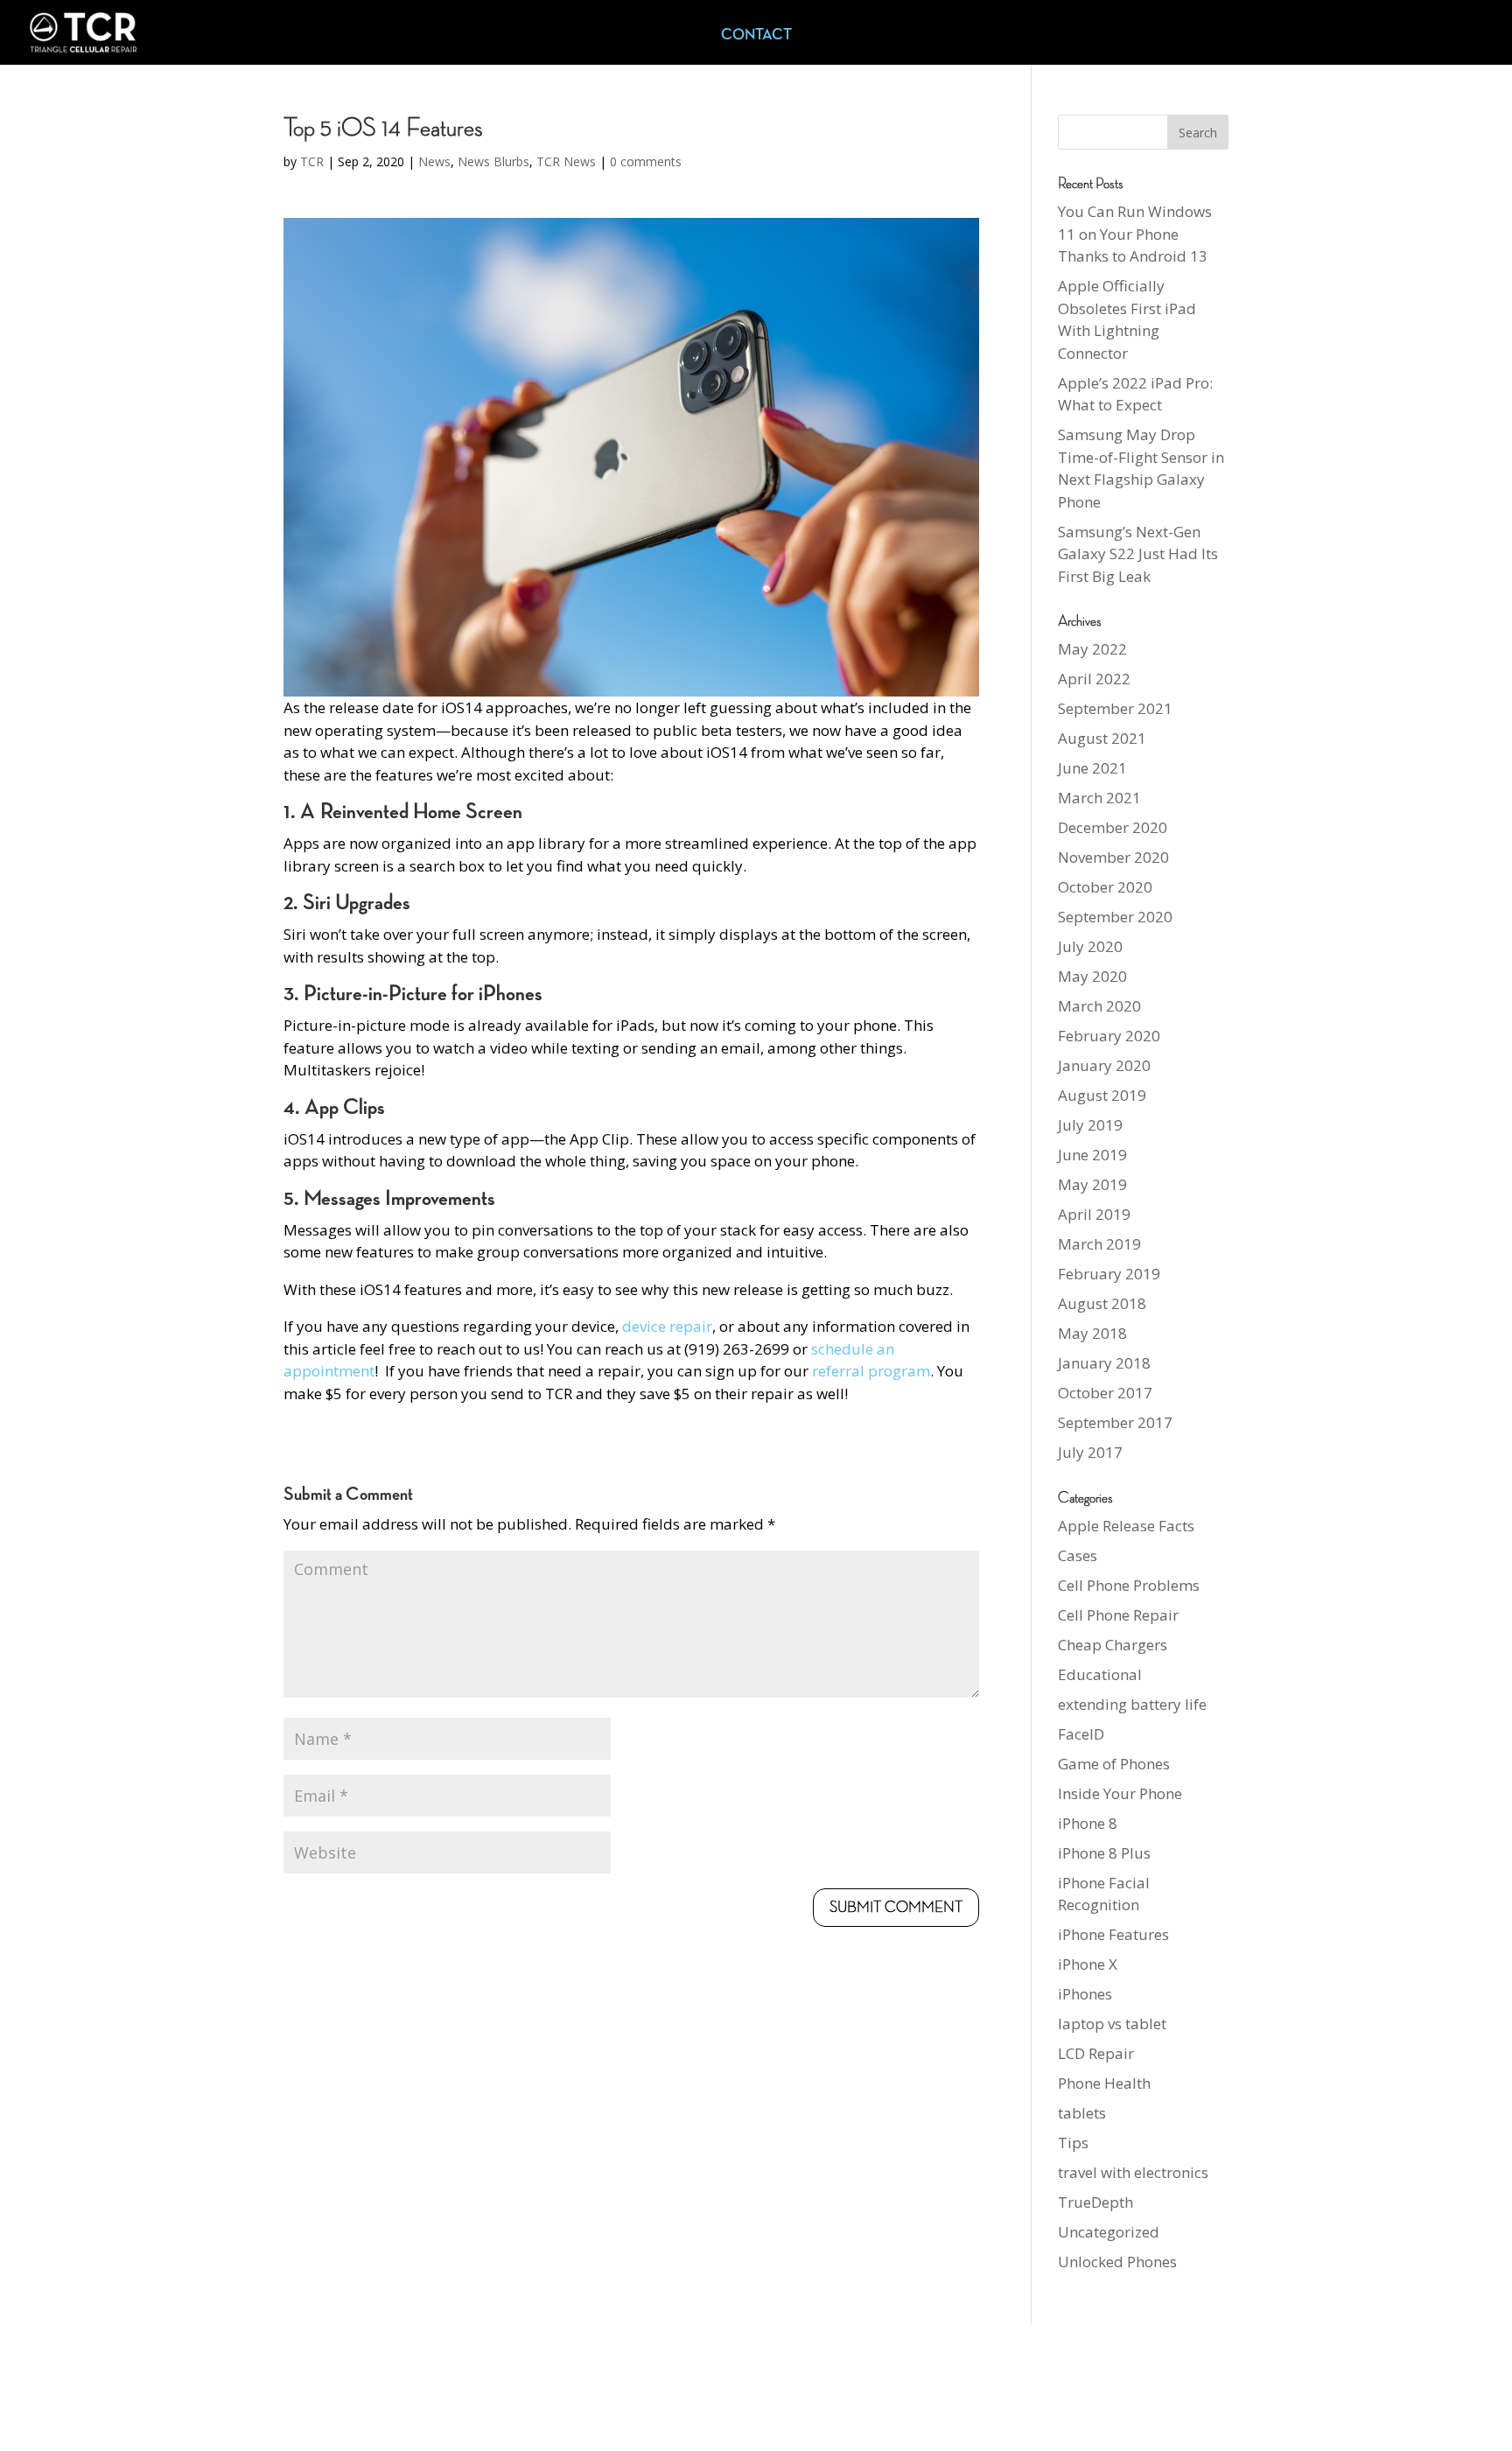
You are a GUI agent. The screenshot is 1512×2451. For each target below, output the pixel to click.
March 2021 (1099, 798)
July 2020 (1090, 946)
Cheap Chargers (1113, 1645)
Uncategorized (1109, 2232)
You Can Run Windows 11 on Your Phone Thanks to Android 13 (1135, 234)
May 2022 (1092, 649)
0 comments (646, 161)
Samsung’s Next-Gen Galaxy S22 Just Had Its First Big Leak (1138, 554)
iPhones (1085, 1994)
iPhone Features (1113, 1934)
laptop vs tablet (1112, 2024)
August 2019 (1102, 1095)
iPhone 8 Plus (1104, 1853)
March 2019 (1099, 1244)
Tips (1073, 2143)
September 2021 (1115, 708)
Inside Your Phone (1120, 1793)
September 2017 (1115, 1422)
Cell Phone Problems (1129, 1585)
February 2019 (1109, 1274)
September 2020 (1115, 917)
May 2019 (1092, 1184)
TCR (312, 161)
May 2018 (1092, 1333)
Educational (1100, 1674)
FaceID (1081, 1734)
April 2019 (1094, 1214)
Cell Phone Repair (1118, 1615)
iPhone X (1088, 1964)
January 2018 (1104, 1363)
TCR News (566, 161)
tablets (1082, 2113)
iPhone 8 (1088, 1823)
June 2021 (1092, 768)
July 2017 (1090, 1452)
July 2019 (1090, 1125)
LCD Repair (1096, 2053)
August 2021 (1102, 738)
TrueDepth (1095, 2202)
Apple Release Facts (1126, 1526)
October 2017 (1105, 1393)
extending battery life (1132, 1704)
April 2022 (1094, 679)
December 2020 (1113, 827)
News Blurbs (493, 161)
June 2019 (1092, 1155)
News (434, 161)
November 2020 (1113, 857)
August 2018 (1102, 1303)
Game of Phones (1114, 1764)
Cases (1078, 1555)
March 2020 (1099, 1006)
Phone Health (1104, 2083)
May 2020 (1092, 976)
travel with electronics (1133, 2172)
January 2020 (1104, 1065)
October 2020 (1105, 887)
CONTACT (756, 36)
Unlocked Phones (1117, 2262)
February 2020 (1109, 1036)
